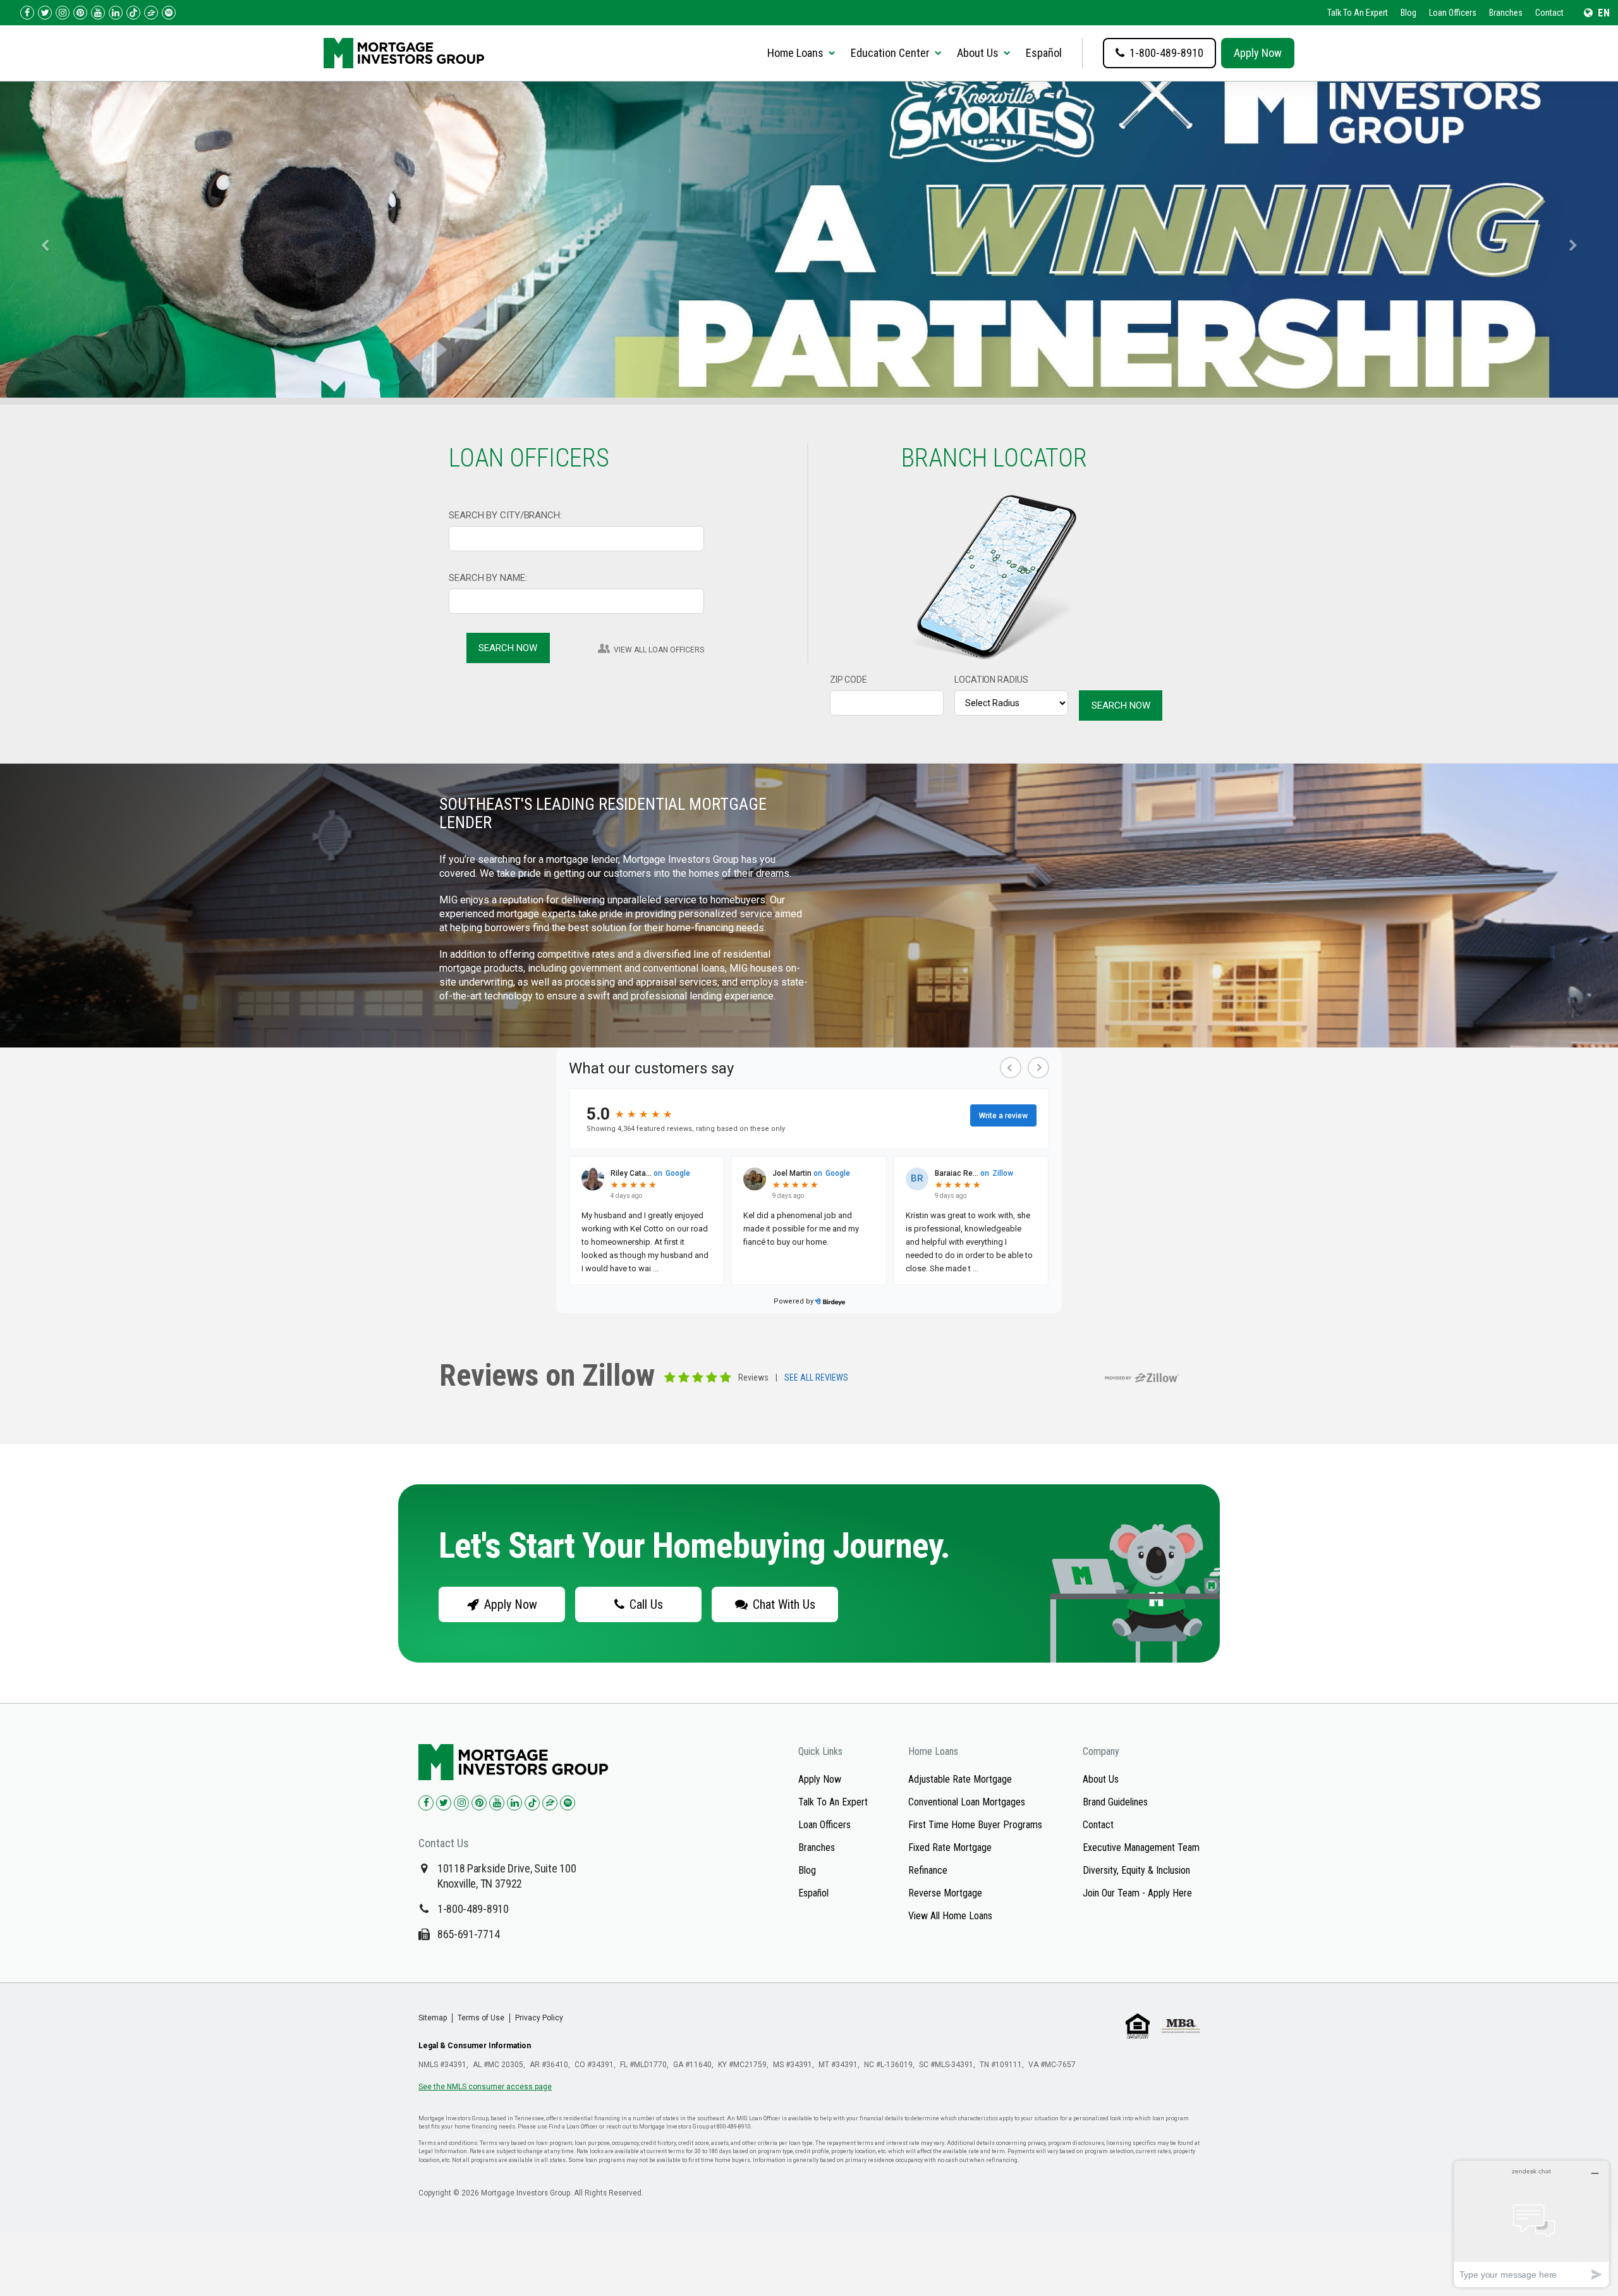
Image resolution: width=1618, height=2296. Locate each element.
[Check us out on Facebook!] (27, 13)
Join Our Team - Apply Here (1137, 1893)
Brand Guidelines (1115, 1802)
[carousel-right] (1578, 240)
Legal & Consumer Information (475, 2046)
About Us (1101, 1779)
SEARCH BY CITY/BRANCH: (505, 515)
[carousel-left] (40, 240)
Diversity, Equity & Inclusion (1136, 1870)
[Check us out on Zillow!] (151, 13)
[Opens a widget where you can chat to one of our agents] (1531, 2224)
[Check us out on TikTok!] (133, 13)
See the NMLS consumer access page (485, 2087)
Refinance (928, 1870)
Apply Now (1258, 53)
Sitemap (433, 2018)
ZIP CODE (849, 680)
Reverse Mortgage (945, 1893)
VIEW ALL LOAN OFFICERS (659, 650)
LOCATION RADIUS (991, 680)
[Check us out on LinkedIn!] (116, 13)
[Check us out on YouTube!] (98, 13)
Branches (1506, 13)
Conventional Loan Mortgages (967, 1802)
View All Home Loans (950, 1916)
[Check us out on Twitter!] (45, 13)
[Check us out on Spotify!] (568, 1803)
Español (1044, 53)
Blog (1408, 13)
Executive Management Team (1141, 1847)
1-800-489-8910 (473, 1909)
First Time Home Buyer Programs (975, 1825)
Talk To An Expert (1358, 13)
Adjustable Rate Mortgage (960, 1779)
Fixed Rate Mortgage (950, 1847)
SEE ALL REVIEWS (816, 1378)
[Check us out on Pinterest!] (80, 13)
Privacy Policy (539, 2018)
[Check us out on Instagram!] (63, 13)
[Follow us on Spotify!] (169, 13)
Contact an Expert (502, 275)
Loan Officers (1453, 13)
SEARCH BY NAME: (488, 578)
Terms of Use (481, 2018)
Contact (1549, 13)
